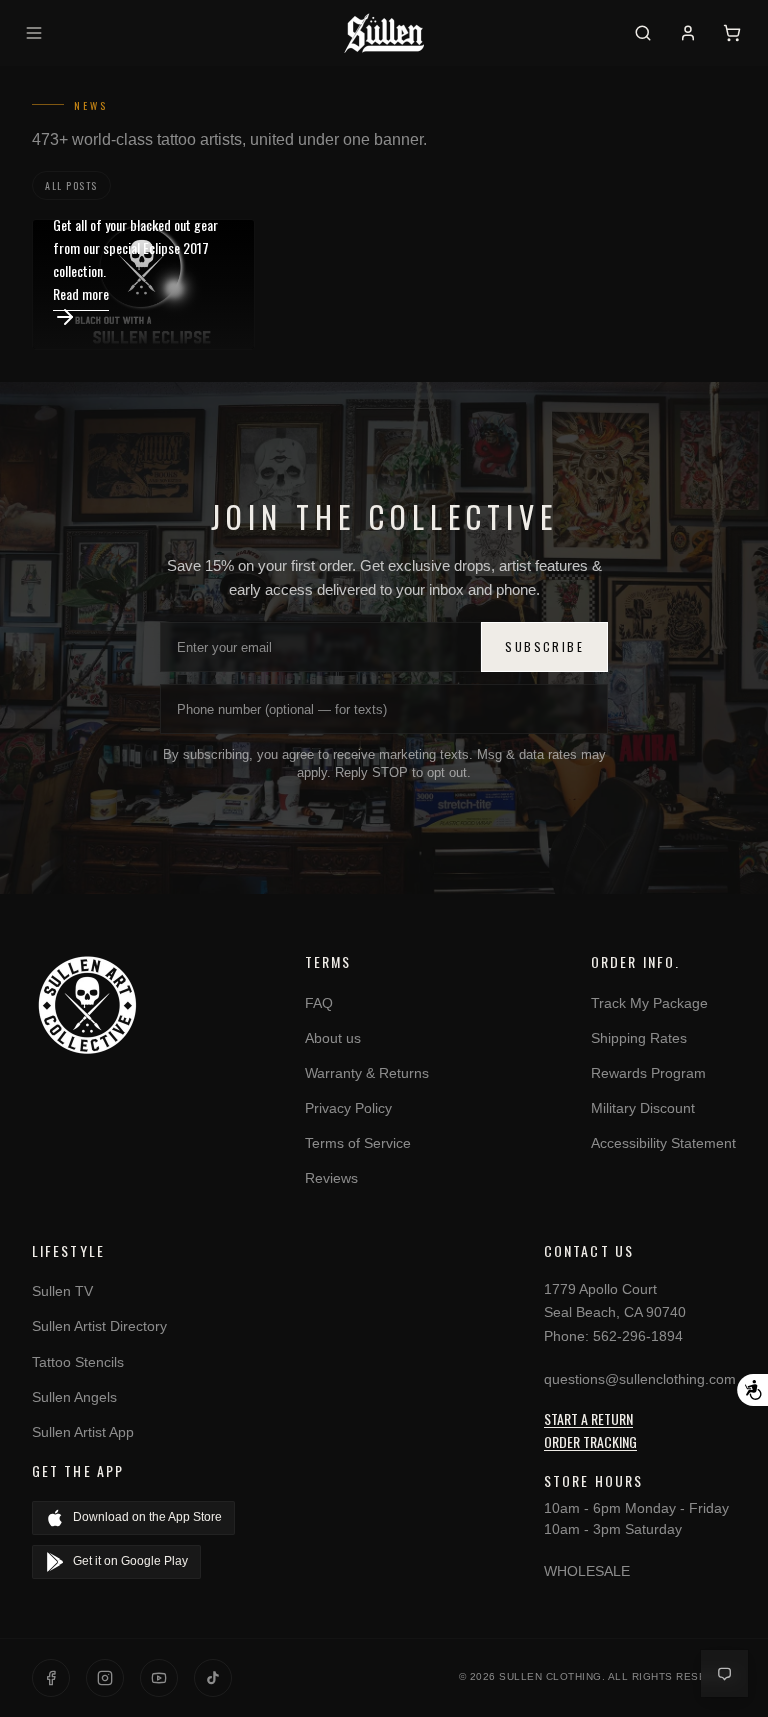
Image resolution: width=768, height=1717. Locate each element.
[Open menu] (37, 33)
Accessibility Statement (663, 1143)
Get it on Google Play (130, 1561)
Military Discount (643, 1108)
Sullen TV (62, 1291)
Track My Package (649, 1003)
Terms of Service (358, 1143)
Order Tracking (590, 1441)
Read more (81, 293)
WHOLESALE (587, 1571)
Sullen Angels (74, 1397)
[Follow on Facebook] (51, 1678)
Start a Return (588, 1418)
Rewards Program (648, 1073)
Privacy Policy (348, 1108)
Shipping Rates (639, 1038)
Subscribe (544, 646)
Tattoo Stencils (78, 1362)
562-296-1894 (638, 1336)
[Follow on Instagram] (105, 1678)
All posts (71, 185)
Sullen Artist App (83, 1432)
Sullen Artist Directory (99, 1326)
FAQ (319, 1003)
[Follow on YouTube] (159, 1678)
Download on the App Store (147, 1517)
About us (333, 1038)
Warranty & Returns (367, 1073)
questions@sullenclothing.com (640, 1379)
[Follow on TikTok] (213, 1678)
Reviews (331, 1178)
